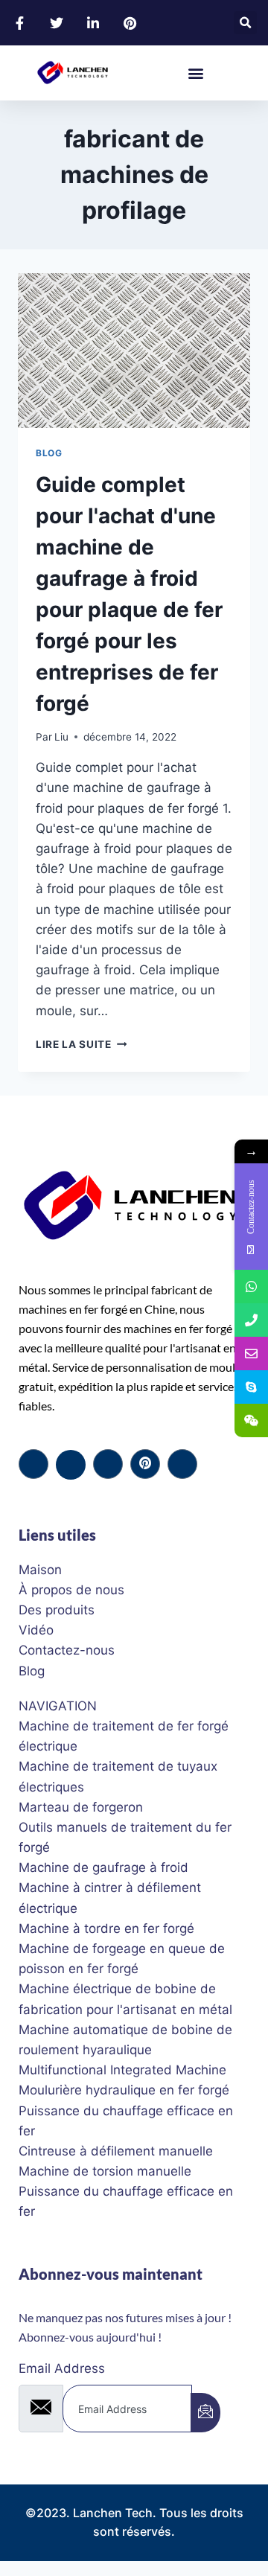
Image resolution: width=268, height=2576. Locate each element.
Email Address (62, 2368)
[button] (245, 23)
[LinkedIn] (108, 1464)
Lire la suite (81, 1044)
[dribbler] (145, 1464)
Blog (49, 453)
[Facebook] (33, 1464)
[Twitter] (71, 1465)
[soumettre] (205, 2413)
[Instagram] (182, 1464)
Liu (61, 737)
